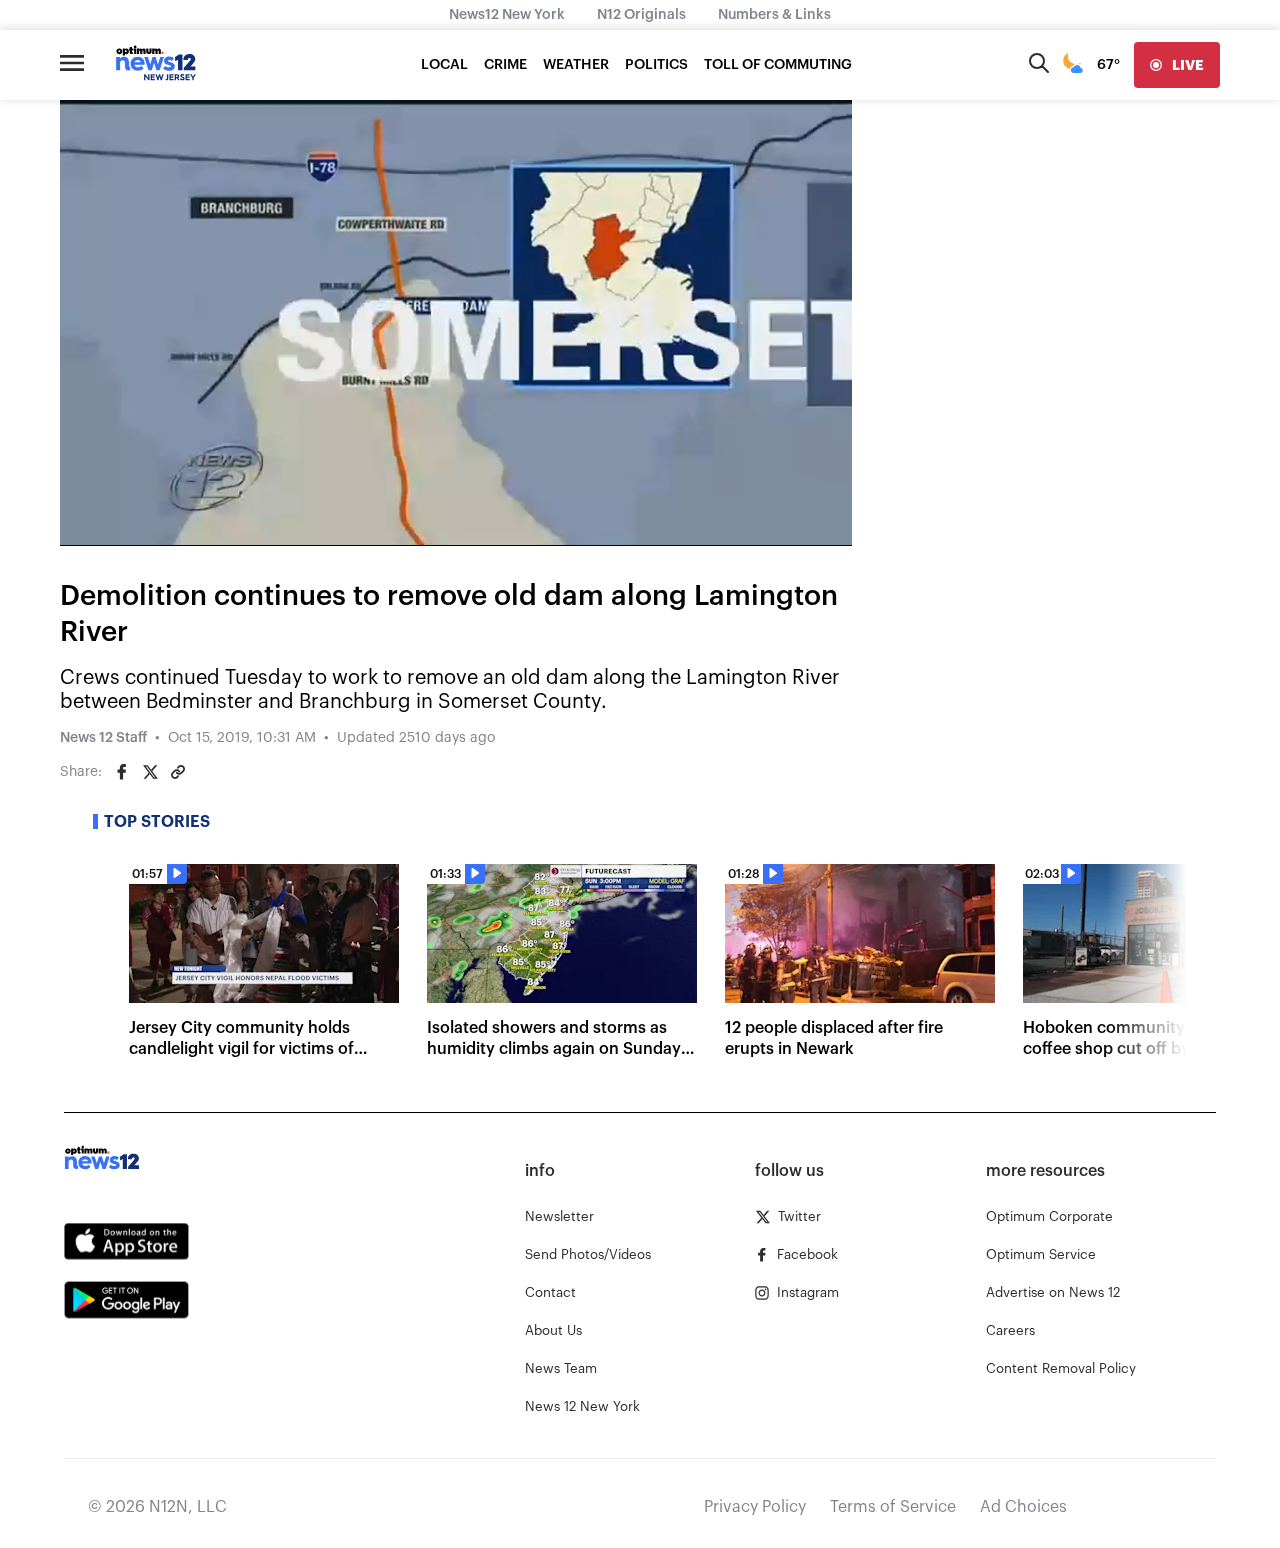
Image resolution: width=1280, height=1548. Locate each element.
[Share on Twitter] (150, 772)
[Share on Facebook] (122, 772)
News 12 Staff (103, 738)
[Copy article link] (178, 772)
